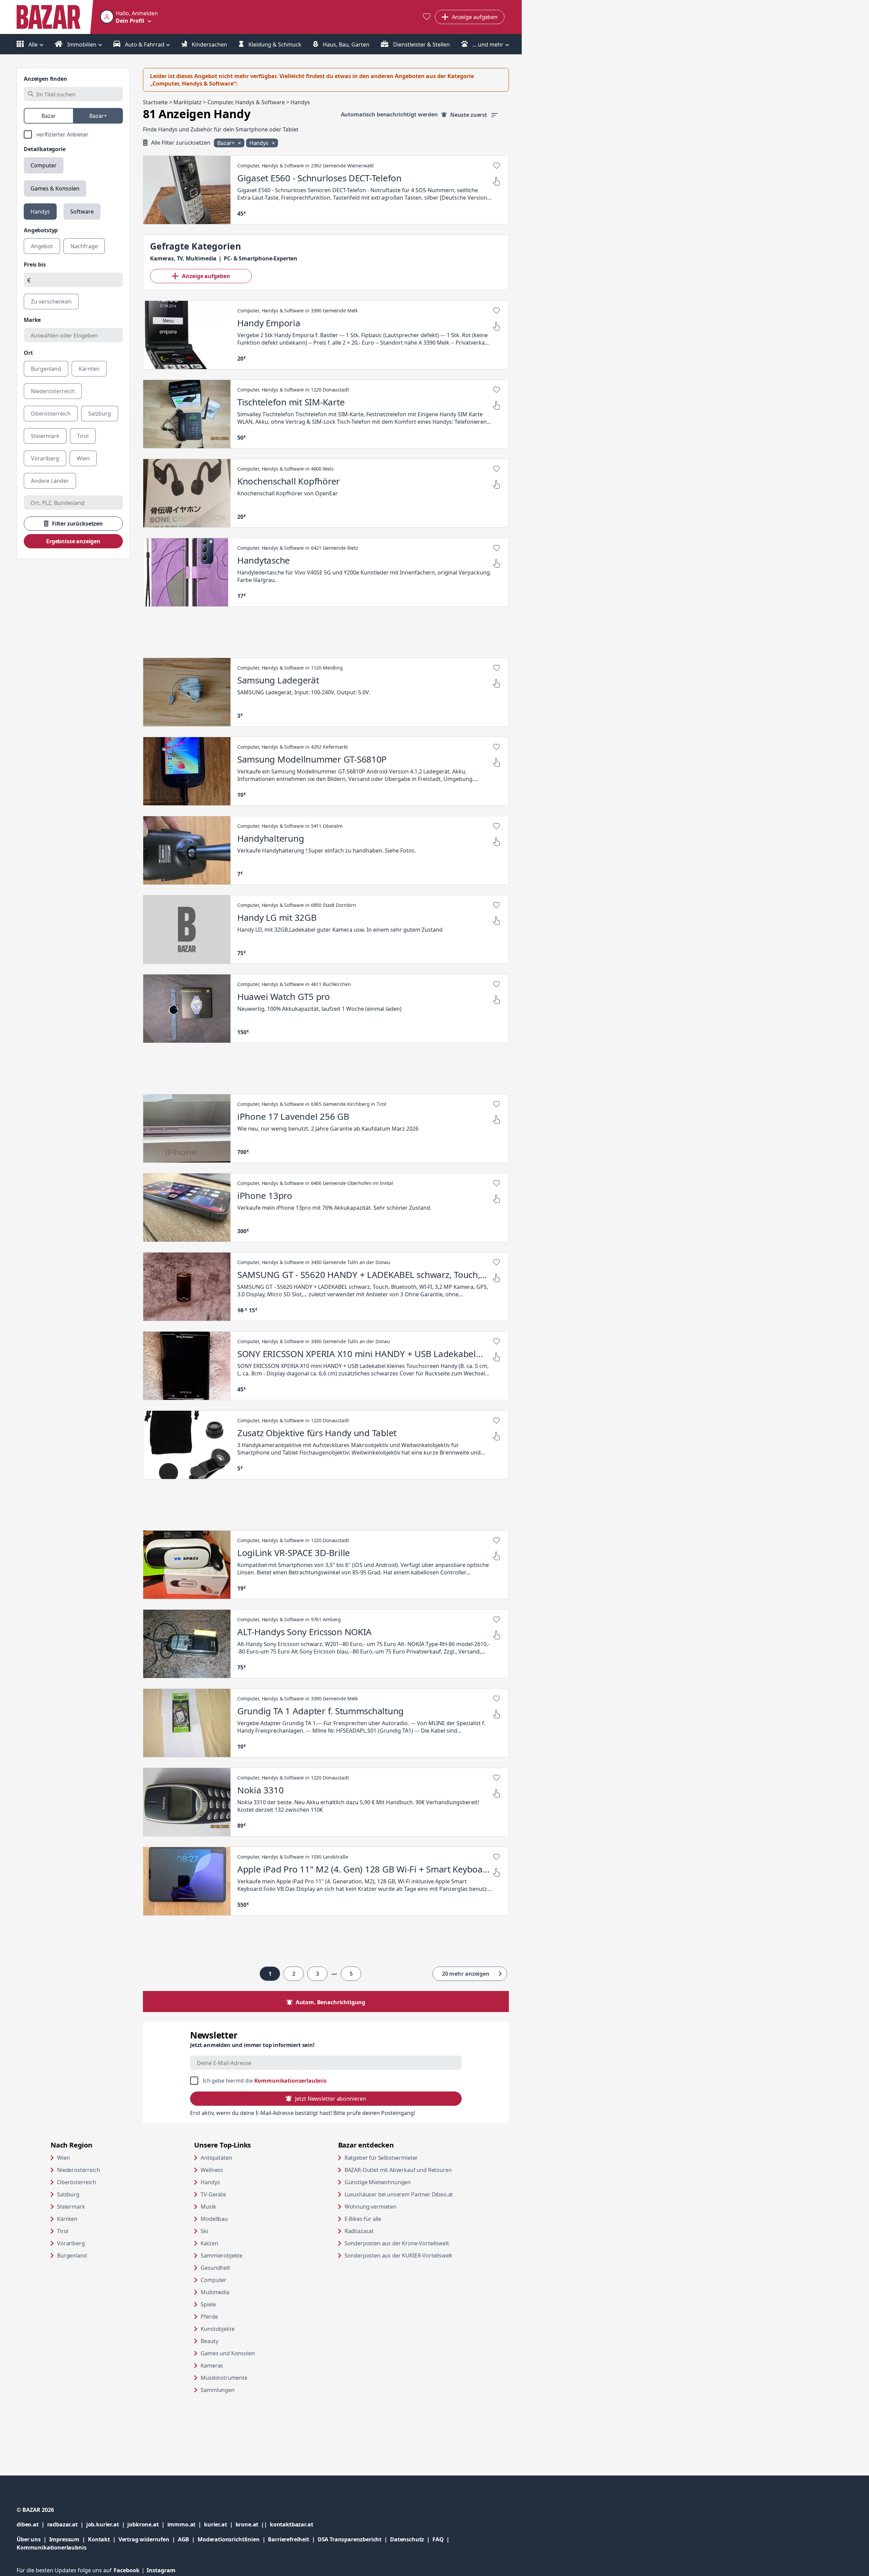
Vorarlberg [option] (45, 458)
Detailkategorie (45, 149)
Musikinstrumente (224, 2378)
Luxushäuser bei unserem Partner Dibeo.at (410, 2194)
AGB (188, 2539)
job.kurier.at (107, 2524)
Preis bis (35, 264)
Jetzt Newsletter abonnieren (330, 2099)
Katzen (209, 2243)
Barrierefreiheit (293, 2539)
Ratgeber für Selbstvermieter (407, 2158)
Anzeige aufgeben (206, 276)
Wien (63, 2158)
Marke (32, 320)
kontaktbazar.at (292, 2524)
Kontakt (99, 2539)
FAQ (438, 2539)
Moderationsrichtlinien (228, 2539)
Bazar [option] (49, 116)
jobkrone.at (147, 2524)
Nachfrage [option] (84, 246)
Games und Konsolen (228, 2353)
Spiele (208, 2304)
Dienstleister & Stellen (421, 44)
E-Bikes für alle (389, 2219)
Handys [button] (260, 143)
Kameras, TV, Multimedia (183, 258)
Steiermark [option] (45, 436)
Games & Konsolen (55, 188)
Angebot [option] (42, 246)
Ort (28, 353)
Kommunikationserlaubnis (290, 2081)
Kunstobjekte (217, 2329)
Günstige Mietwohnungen (404, 2182)
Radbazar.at (385, 2231)
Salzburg (68, 2194)
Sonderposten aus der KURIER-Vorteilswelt (410, 2255)
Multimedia (215, 2292)
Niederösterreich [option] (53, 391)
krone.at (253, 2524)
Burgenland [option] (46, 369)
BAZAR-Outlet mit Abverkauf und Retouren (410, 2170)
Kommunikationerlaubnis (51, 2547)
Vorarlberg (71, 2243)
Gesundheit (215, 2268)
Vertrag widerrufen (144, 2539)
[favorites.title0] (427, 17)
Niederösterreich (78, 2170)
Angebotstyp (41, 230)
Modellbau (214, 2219)
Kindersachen (209, 44)
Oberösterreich (77, 2182)
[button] (129, 17)
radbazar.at (67, 2524)
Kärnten (67, 2219)
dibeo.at (32, 2524)
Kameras (212, 2365)
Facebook (130, 2570)
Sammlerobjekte (221, 2255)
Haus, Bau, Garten (345, 44)
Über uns (29, 2539)
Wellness (212, 2170)
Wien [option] (83, 458)
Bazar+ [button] (227, 143)
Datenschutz (407, 2539)
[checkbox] (73, 134)
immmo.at (186, 2524)
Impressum (69, 2539)
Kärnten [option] (89, 369)
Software (82, 212)
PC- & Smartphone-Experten (261, 258)
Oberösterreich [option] (51, 414)
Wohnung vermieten (396, 2206)
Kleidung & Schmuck (274, 44)
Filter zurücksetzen (77, 524)
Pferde (209, 2317)
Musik (208, 2207)
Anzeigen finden (45, 79)
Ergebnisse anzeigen (73, 541)
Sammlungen (217, 2390)
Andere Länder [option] (50, 481)
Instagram (161, 2570)
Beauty (209, 2341)
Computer (44, 165)
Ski (204, 2231)
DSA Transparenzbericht (354, 2539)
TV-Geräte (213, 2194)
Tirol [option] (83, 436)
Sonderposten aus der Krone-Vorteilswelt (410, 2243)
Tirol (63, 2231)
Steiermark (71, 2207)
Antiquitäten (216, 2158)
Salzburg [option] (100, 414)
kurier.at (220, 2524)
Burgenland (72, 2255)
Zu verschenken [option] (51, 302)
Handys (40, 212)
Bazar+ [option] (98, 116)
